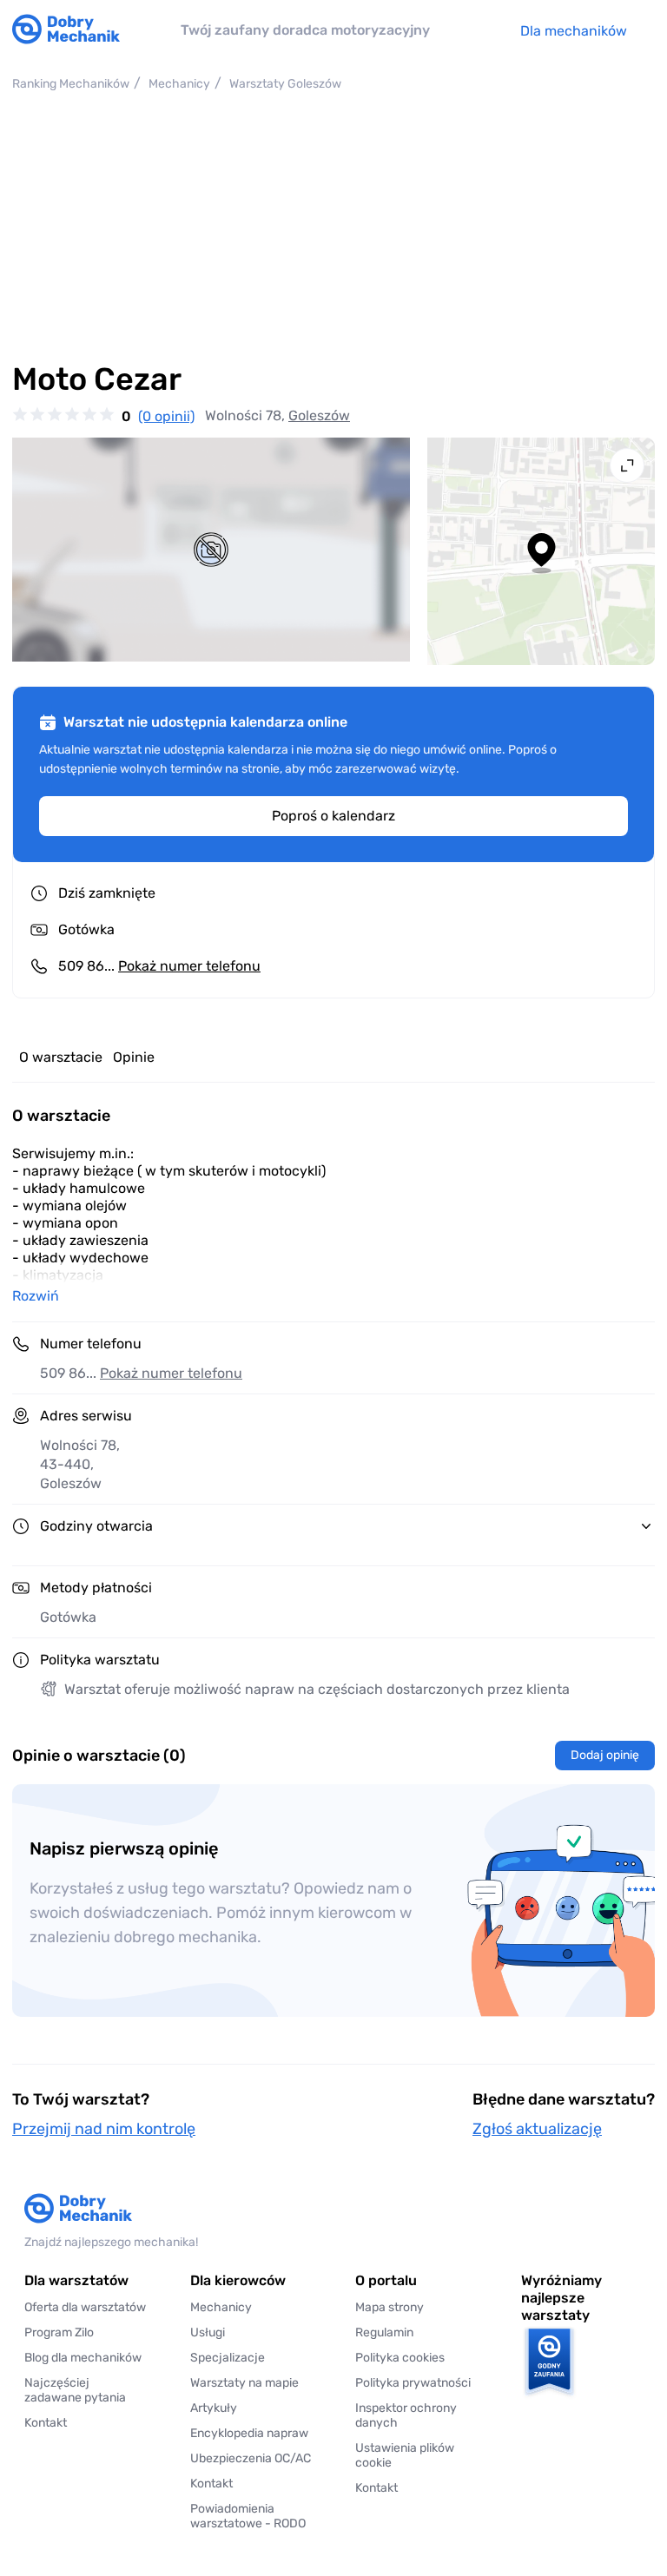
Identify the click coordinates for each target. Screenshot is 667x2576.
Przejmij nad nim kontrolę (104, 2129)
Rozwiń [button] (36, 1296)
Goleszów (319, 415)
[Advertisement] (333, 227)
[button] (416, 2455)
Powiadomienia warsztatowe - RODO (248, 2516)
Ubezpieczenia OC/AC (251, 2458)
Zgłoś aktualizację (537, 2129)
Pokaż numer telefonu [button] (171, 1373)
